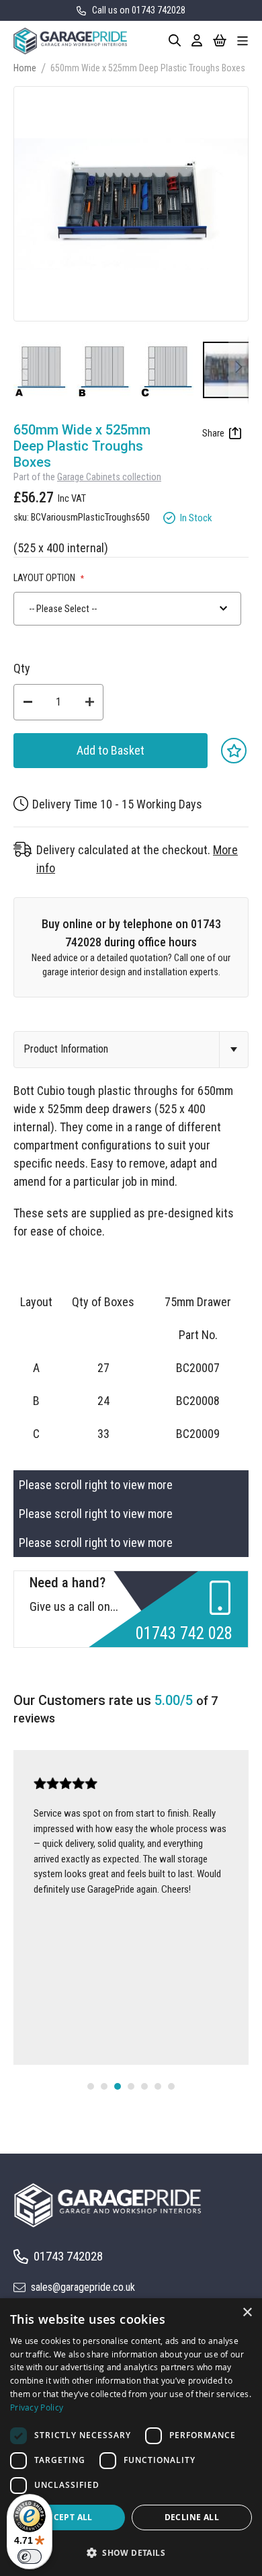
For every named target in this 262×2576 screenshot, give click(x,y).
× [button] (247, 2313)
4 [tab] (131, 2086)
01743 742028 (68, 2256)
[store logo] (70, 41)
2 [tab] (104, 2086)
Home (25, 68)
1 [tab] (91, 2086)
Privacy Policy (37, 2407)
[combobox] (127, 609)
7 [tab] (171, 2086)
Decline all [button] (192, 2517)
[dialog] (131, 2437)
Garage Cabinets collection (109, 477)
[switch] (30, 2556)
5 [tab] (144, 2086)
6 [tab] (158, 2086)
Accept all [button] (68, 2517)
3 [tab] (118, 2086)
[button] (45, 370)
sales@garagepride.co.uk (83, 2287)
